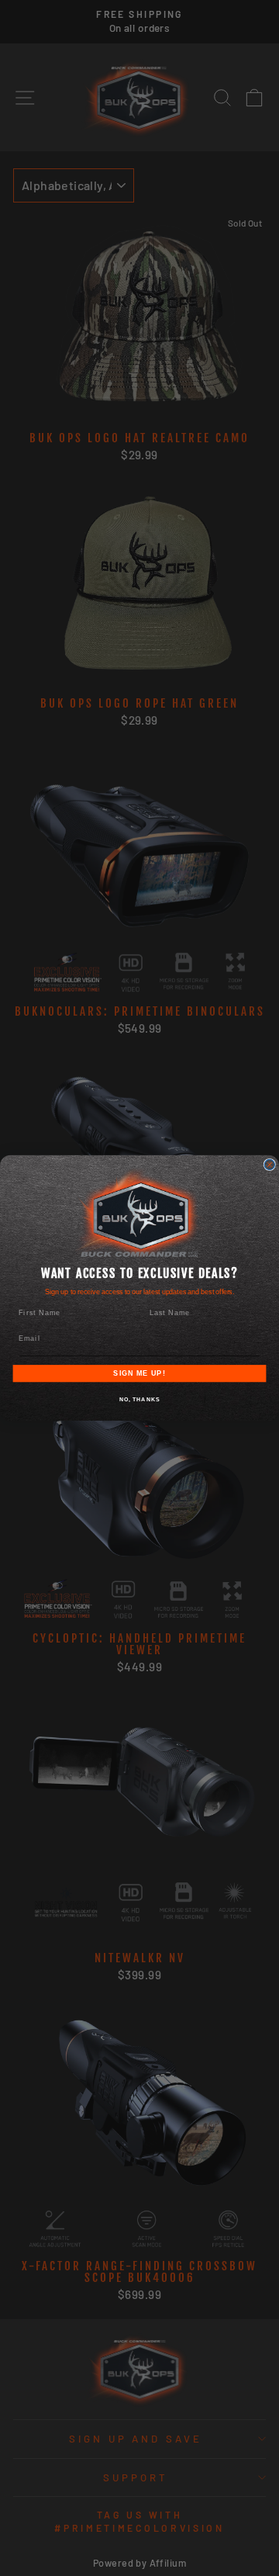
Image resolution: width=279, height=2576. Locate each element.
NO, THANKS (140, 1400)
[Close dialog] (269, 1164)
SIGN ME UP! (139, 1373)
